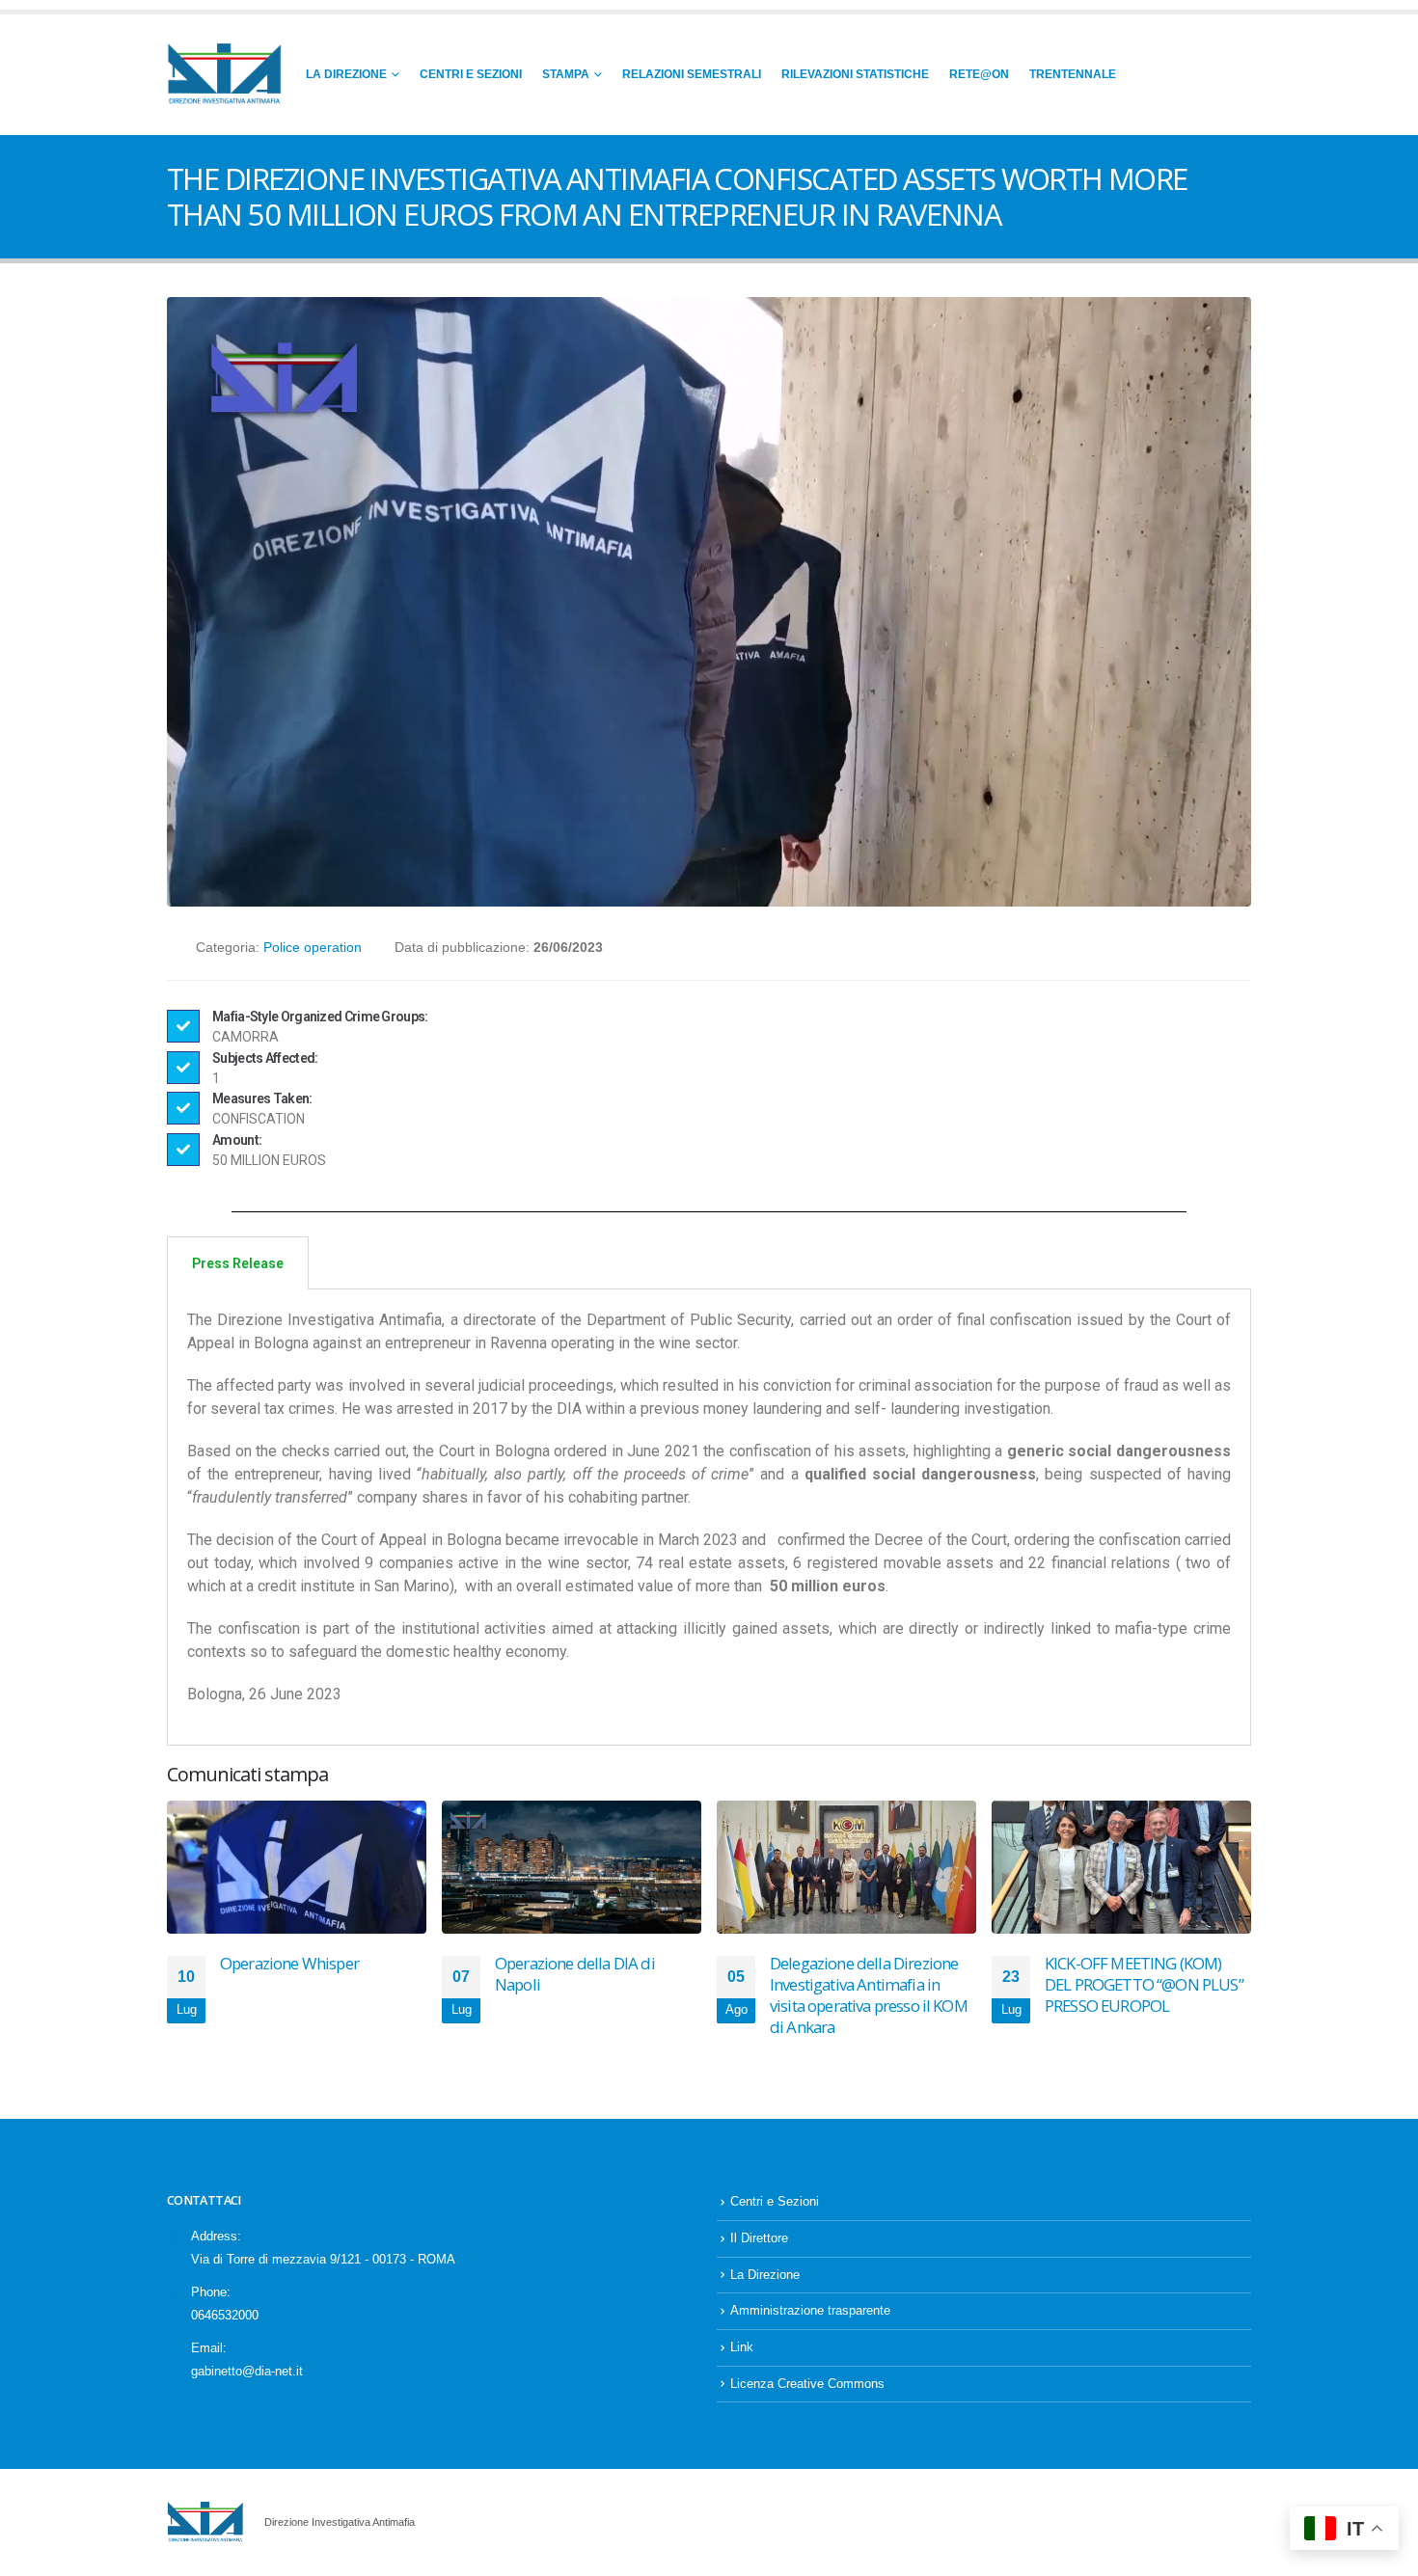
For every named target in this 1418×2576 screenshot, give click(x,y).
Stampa (566, 74)
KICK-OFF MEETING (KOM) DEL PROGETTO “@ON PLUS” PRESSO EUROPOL (1144, 1984)
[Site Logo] (225, 75)
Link (742, 2347)
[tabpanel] (709, 1518)
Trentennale (1073, 74)
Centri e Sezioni (471, 74)
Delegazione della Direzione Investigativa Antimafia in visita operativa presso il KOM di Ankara (869, 1994)
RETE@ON (979, 74)
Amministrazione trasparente (810, 2311)
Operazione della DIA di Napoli (575, 1974)
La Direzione (346, 74)
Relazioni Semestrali (692, 74)
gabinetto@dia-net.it (247, 2372)
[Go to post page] (297, 1867)
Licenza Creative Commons (807, 2384)
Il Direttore (759, 2238)
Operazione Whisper (289, 1963)
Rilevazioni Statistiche (855, 74)
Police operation (313, 947)
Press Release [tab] (238, 1263)
